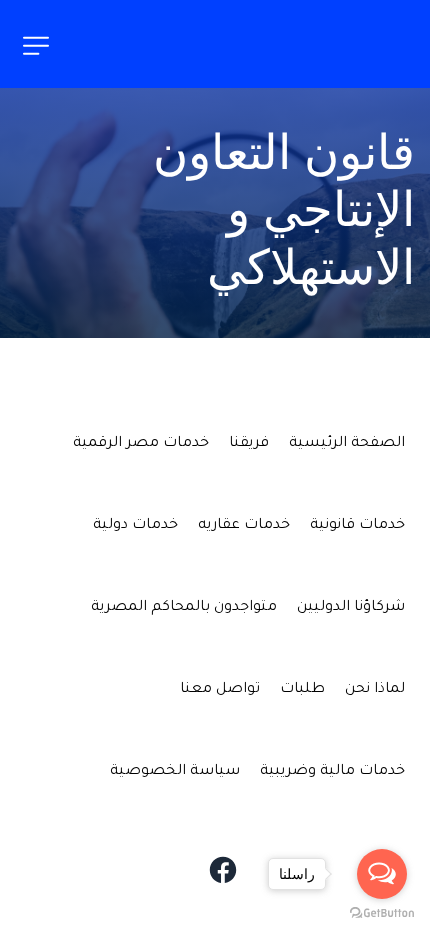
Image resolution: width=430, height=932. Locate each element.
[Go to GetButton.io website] (382, 912)
